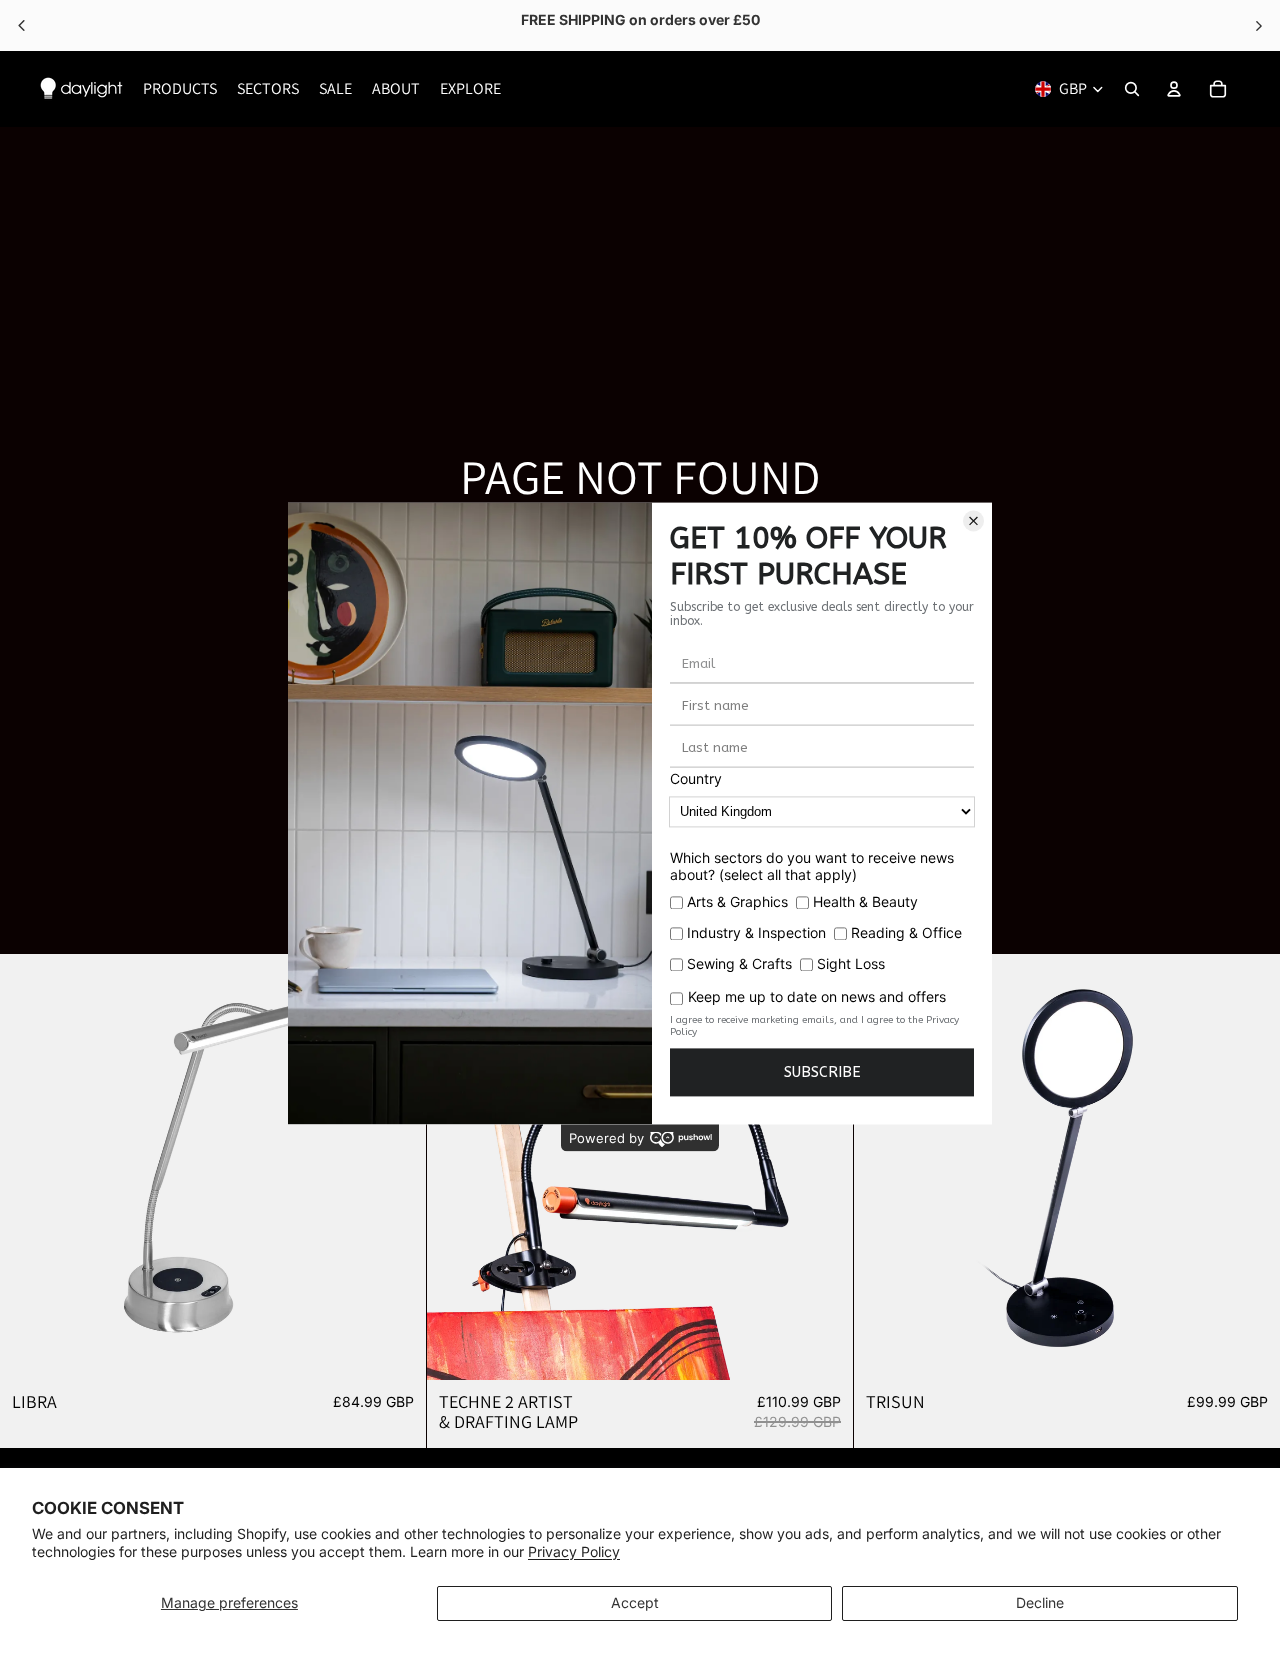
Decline (1040, 1602)
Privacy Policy (574, 1551)
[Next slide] (396, 1167)
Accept (635, 1602)
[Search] (1132, 89)
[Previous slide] (30, 1167)
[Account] (1174, 89)
